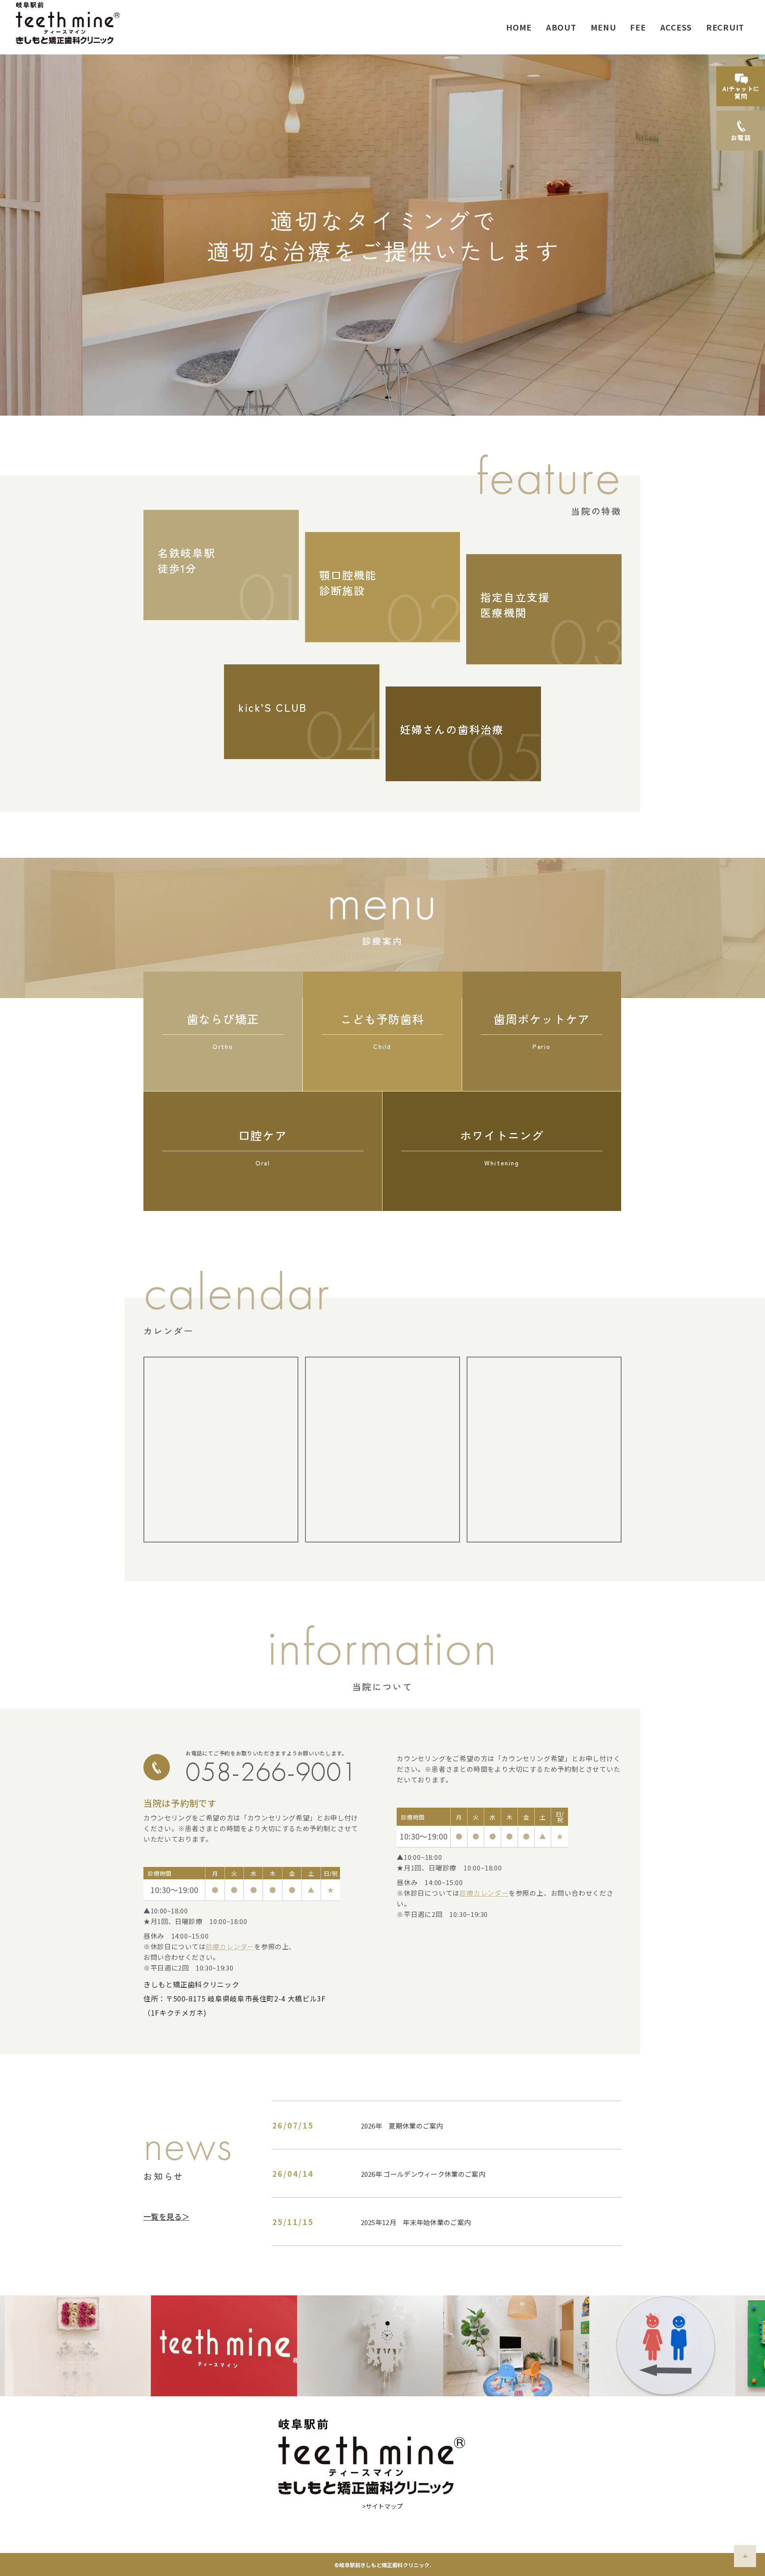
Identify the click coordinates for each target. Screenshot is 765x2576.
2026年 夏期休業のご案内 (402, 2126)
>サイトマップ (382, 2506)
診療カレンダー (230, 1946)
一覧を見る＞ (166, 2216)
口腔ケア (263, 1147)
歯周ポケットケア (541, 1030)
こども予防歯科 (382, 1030)
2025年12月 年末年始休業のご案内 (416, 2222)
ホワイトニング (502, 1147)
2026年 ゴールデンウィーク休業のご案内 (423, 2174)
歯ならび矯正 (223, 1030)
